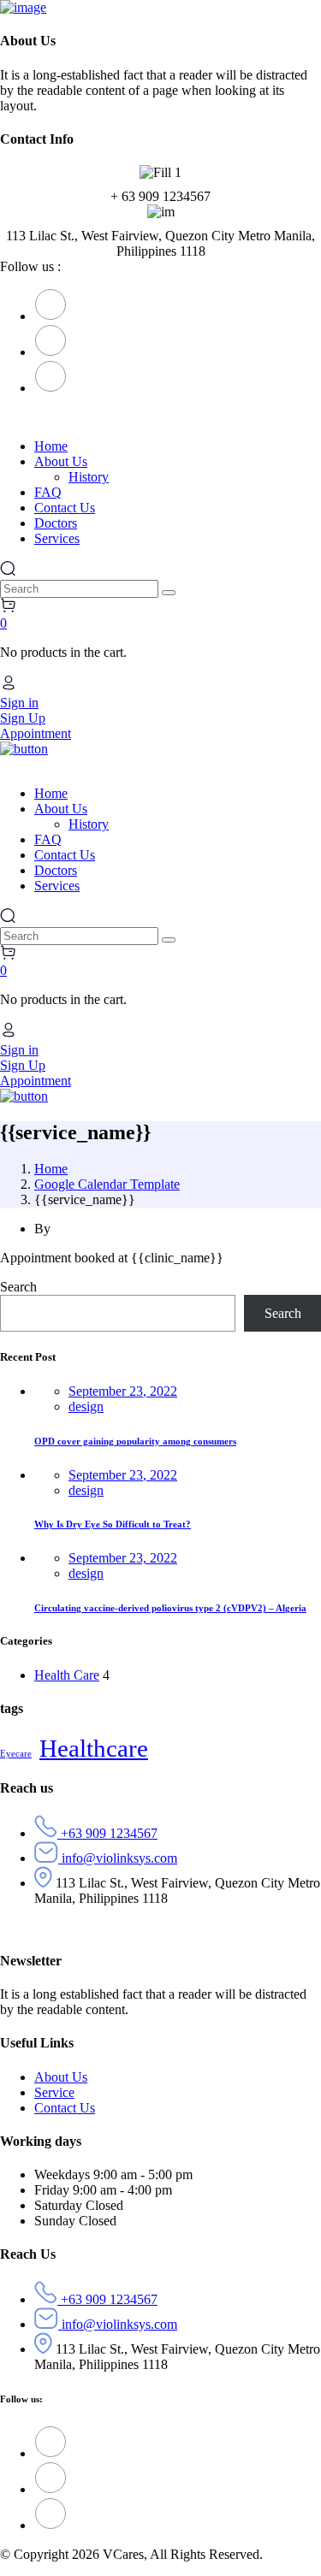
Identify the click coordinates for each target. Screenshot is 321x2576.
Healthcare (94, 1748)
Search (18, 1287)
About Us (61, 2077)
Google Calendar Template (107, 1184)
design (86, 1406)
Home (51, 1169)
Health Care (67, 1675)
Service (54, 2092)
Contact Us (65, 2108)
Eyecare (16, 1754)
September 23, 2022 (123, 1391)
